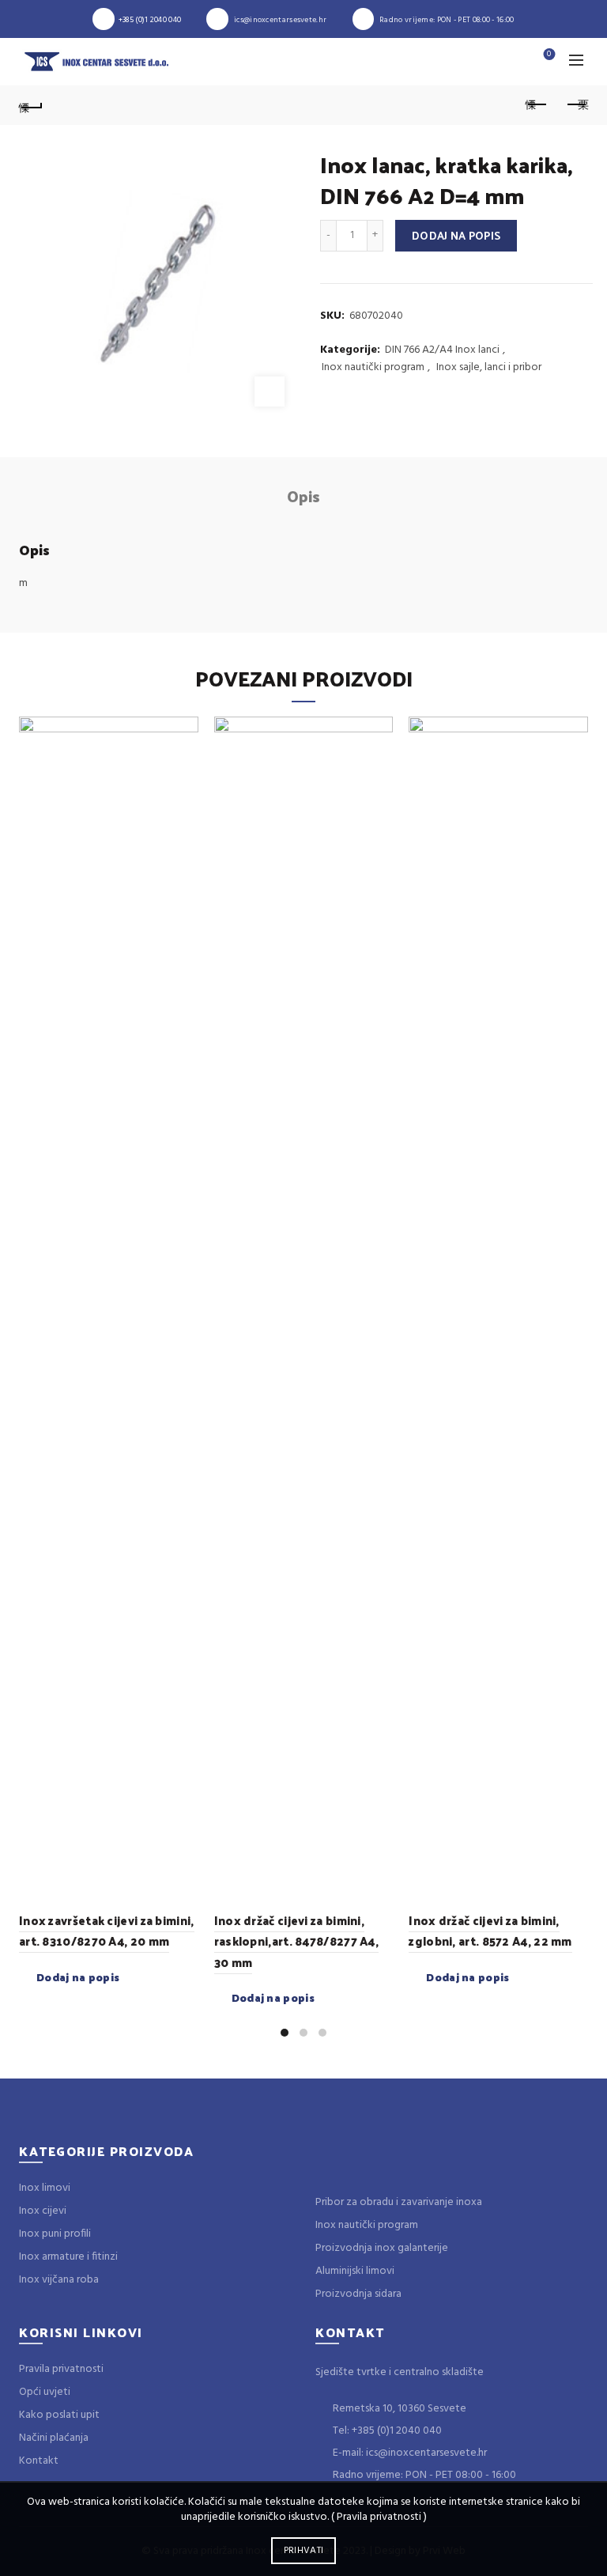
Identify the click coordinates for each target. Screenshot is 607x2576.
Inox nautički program (373, 368)
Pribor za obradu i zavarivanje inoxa (399, 2202)
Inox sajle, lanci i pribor (489, 368)
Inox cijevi (43, 2211)
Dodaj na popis (456, 235)
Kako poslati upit (59, 2415)
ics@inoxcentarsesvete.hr (279, 20)
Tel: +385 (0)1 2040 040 (386, 2431)
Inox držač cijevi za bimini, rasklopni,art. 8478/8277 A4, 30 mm (296, 1941)
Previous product (537, 105)
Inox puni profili (55, 2234)
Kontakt (39, 2461)
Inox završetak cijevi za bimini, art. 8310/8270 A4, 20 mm (107, 1930)
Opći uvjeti (45, 2392)
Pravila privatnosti (61, 2369)
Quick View (185, 730)
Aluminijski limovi (355, 2271)
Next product (576, 105)
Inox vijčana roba (59, 2280)
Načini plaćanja (54, 2438)
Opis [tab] (303, 496)
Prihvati (303, 2551)
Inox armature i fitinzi (68, 2257)
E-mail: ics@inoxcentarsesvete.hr (409, 2453)
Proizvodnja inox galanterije (382, 2248)
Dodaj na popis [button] (78, 1977)
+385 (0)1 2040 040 (150, 20)
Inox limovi (45, 2188)
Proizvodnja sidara (358, 2294)
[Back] (31, 105)
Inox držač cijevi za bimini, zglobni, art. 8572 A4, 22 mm (490, 1930)
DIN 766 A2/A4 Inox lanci (442, 350)
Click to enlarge (270, 392)
